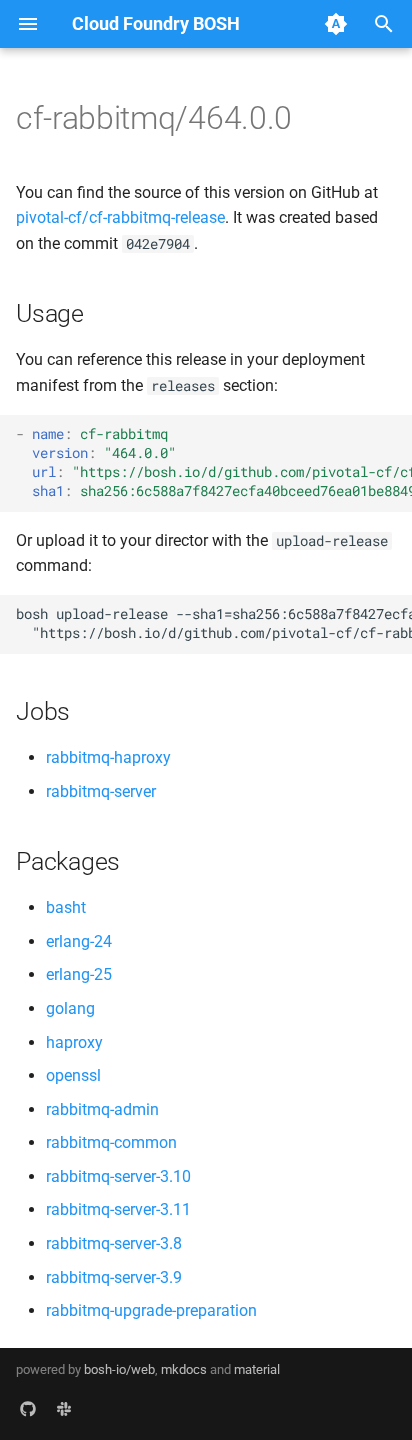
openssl (73, 1075)
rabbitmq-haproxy (108, 757)
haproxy (74, 1042)
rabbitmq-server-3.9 (114, 1277)
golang (70, 1008)
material (257, 1369)
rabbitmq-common (111, 1142)
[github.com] (28, 1408)
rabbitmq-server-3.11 (118, 1209)
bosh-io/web (119, 1369)
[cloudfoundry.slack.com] (64, 1408)
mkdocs (184, 1369)
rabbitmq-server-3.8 (114, 1243)
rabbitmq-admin (102, 1109)
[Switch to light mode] (336, 24)
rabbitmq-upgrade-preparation (151, 1310)
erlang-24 (79, 941)
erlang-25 (79, 974)
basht (66, 907)
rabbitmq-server (101, 791)
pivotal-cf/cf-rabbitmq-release (120, 217)
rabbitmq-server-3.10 (118, 1176)
